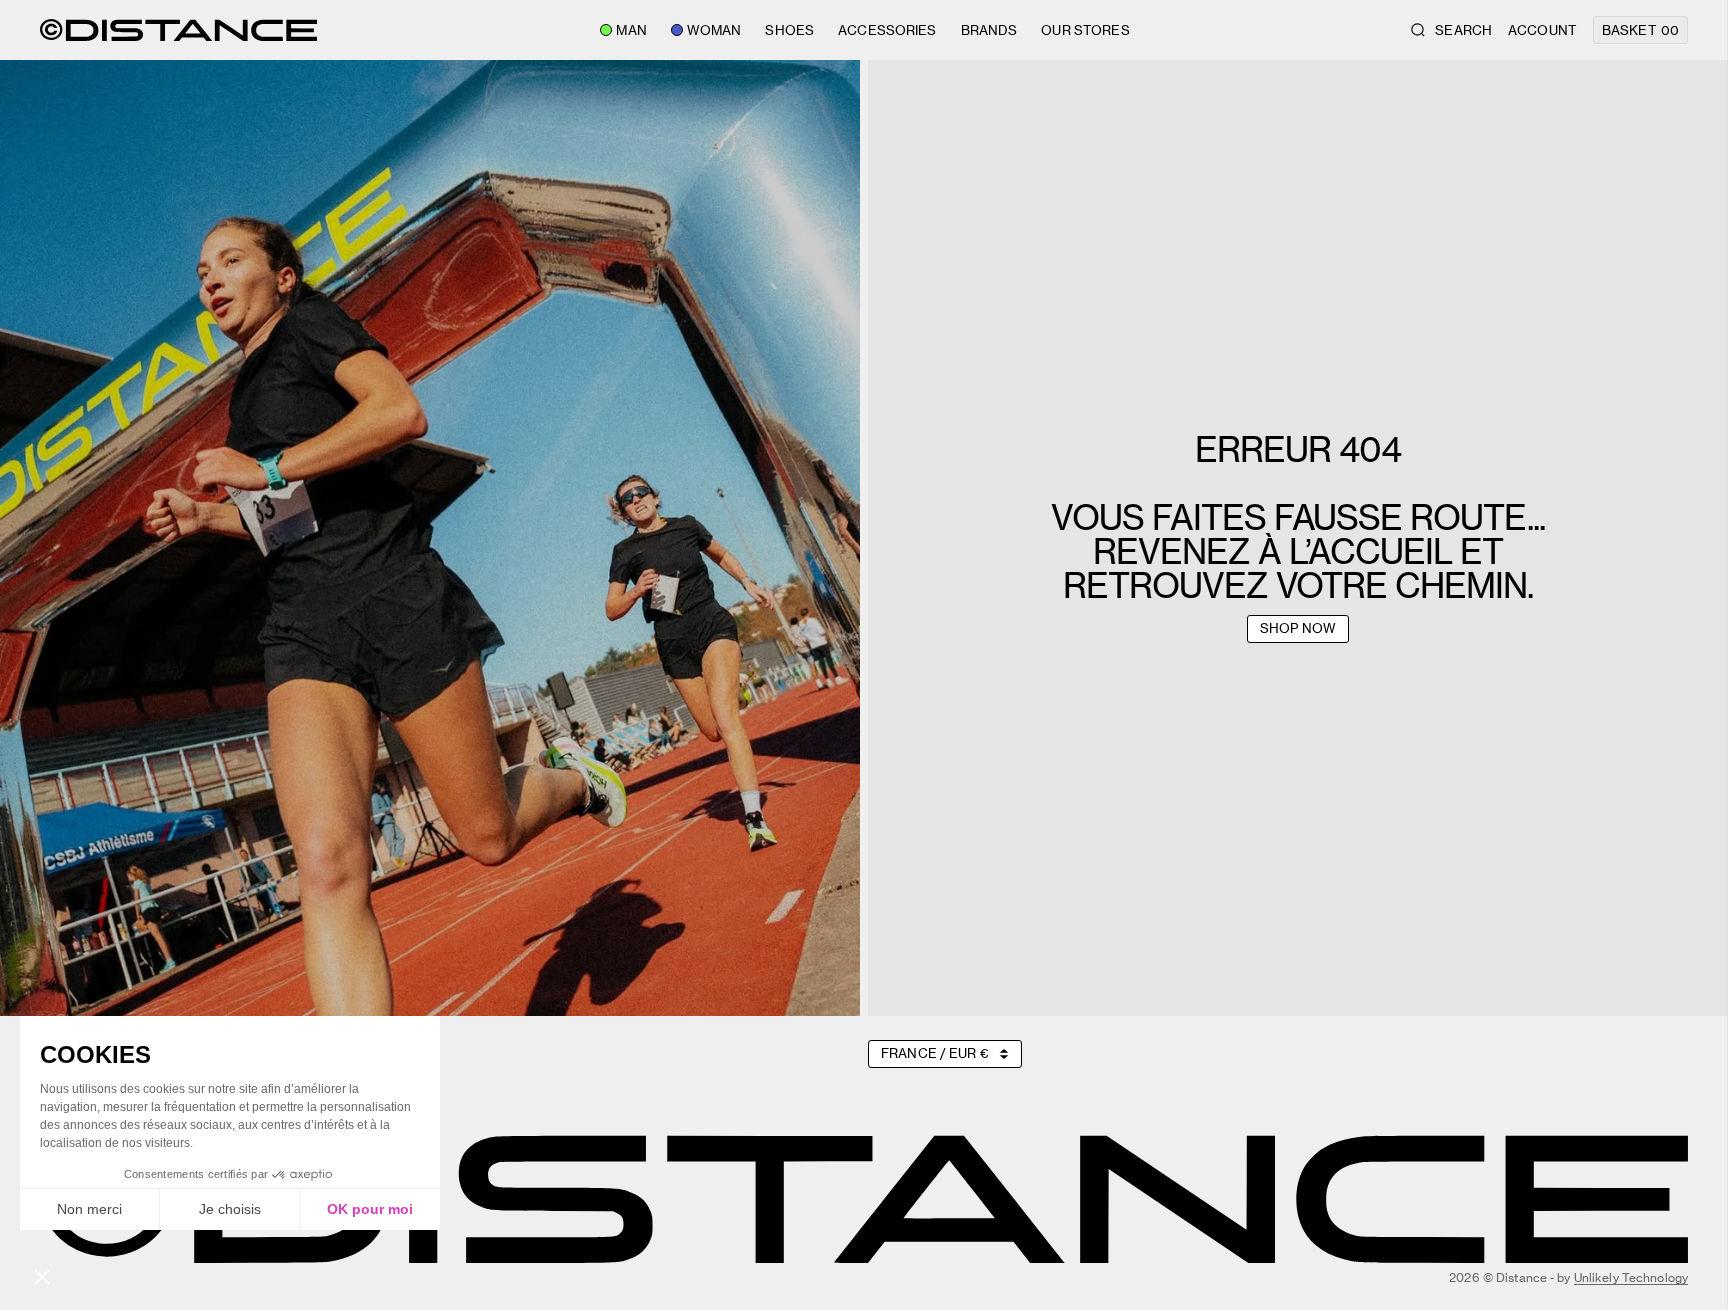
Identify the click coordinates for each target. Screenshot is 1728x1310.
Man (631, 30)
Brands (989, 30)
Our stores (1085, 30)
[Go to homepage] (178, 30)
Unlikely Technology (1631, 1277)
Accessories (887, 30)
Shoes (789, 30)
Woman (714, 30)
